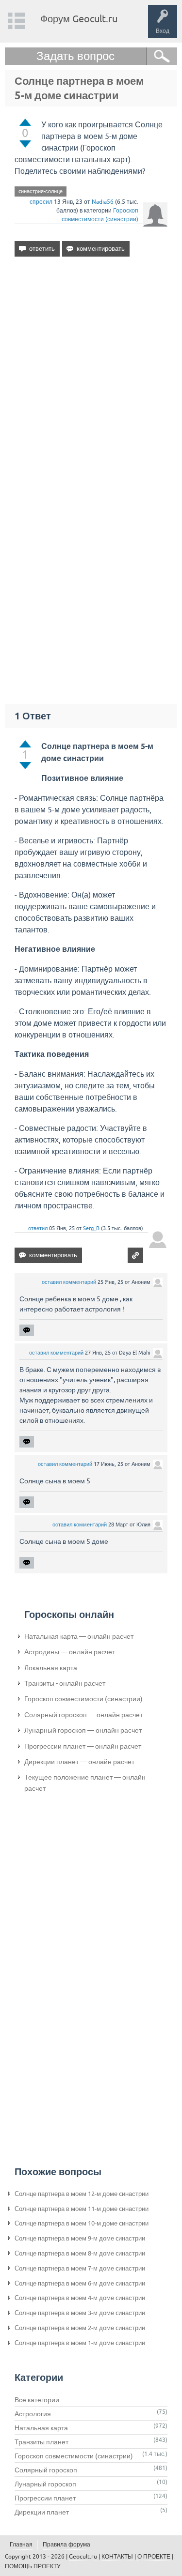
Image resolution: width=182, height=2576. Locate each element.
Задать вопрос (75, 56)
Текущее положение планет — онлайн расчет (85, 1783)
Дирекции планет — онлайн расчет (79, 1762)
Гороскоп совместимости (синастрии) (83, 1699)
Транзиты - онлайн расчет (65, 1683)
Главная (21, 2545)
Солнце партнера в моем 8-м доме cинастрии (80, 2253)
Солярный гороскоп (46, 2470)
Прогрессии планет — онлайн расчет (83, 1746)
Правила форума (66, 2545)
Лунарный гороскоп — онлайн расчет (83, 1730)
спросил (41, 202)
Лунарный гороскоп (45, 2484)
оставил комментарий (69, 1282)
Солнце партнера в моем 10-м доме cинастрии (82, 2223)
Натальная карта (41, 2428)
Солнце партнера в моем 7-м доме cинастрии (80, 2268)
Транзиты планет (41, 2442)
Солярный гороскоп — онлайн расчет (83, 1715)
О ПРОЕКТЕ (154, 2557)
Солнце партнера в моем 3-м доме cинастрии (80, 2313)
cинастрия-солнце (41, 191)
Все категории (37, 2400)
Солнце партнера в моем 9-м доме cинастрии (80, 2238)
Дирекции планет (42, 2512)
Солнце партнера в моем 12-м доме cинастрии (82, 2194)
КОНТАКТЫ (117, 2557)
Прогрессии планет (45, 2498)
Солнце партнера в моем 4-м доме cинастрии (80, 2298)
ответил (38, 1228)
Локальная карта (51, 1668)
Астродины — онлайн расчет (70, 1652)
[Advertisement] (91, 371)
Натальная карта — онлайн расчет (79, 1636)
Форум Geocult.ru (79, 19)
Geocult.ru (83, 2557)
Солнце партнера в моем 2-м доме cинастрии (80, 2328)
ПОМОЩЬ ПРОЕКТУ (33, 2566)
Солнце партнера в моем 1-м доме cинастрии (80, 2343)
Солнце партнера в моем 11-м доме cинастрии (82, 2209)
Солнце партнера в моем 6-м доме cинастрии (80, 2283)
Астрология (33, 2414)
